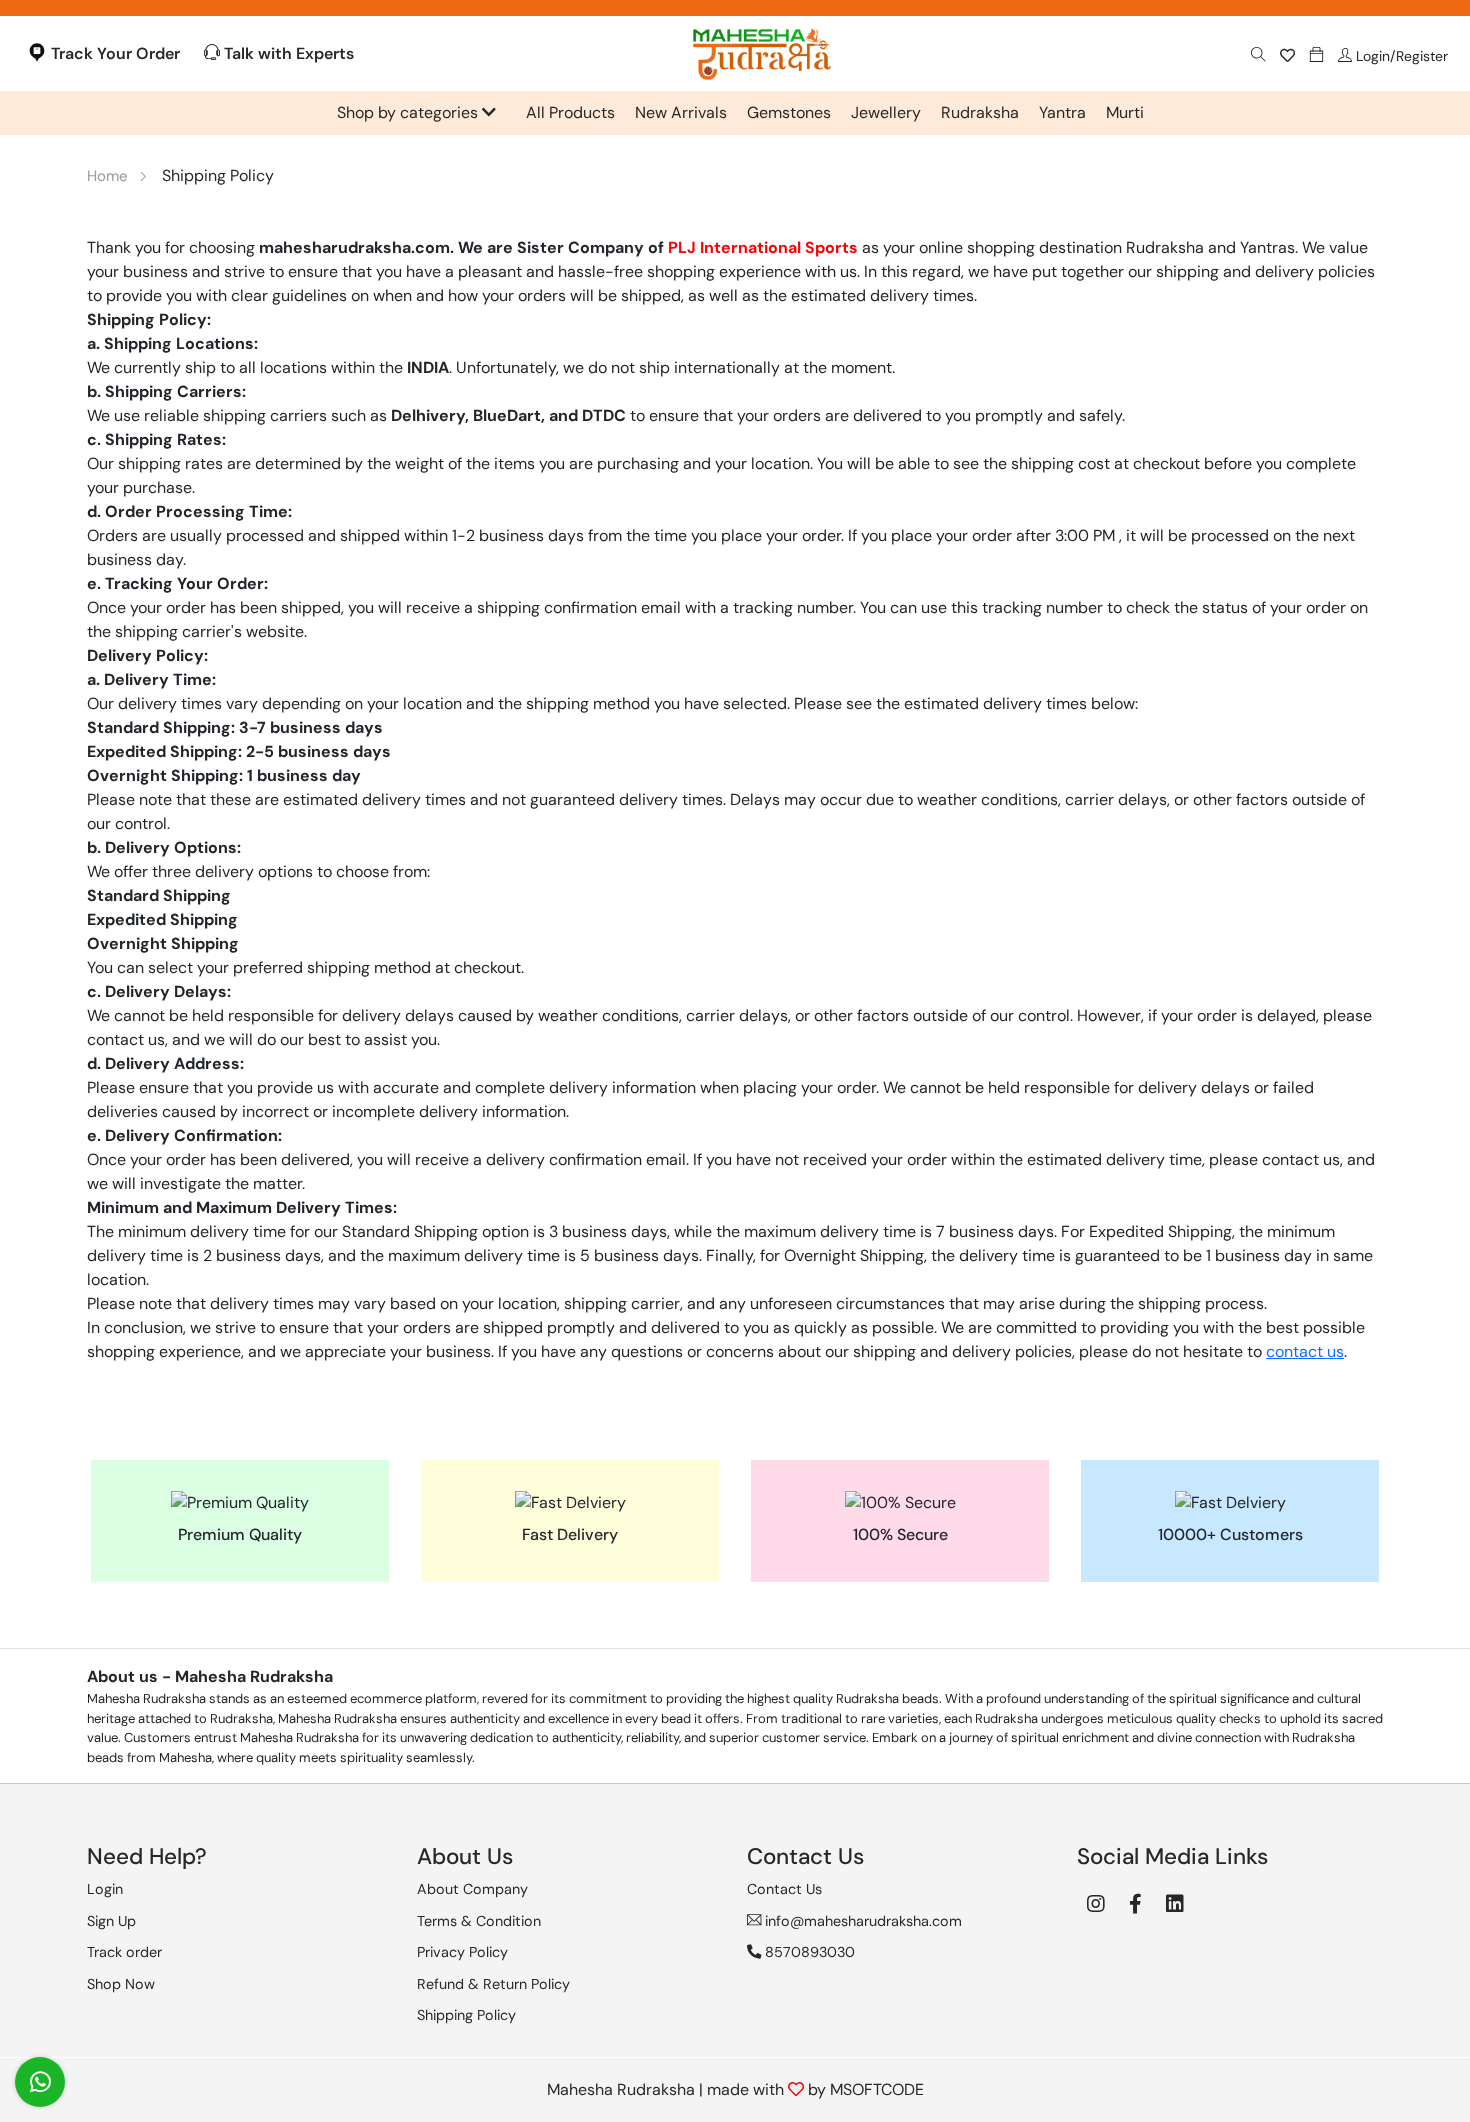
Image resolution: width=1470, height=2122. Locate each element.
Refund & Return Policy (493, 1984)
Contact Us (784, 1889)
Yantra (1062, 112)
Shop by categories (409, 112)
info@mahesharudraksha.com (861, 1921)
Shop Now (121, 1984)
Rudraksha (980, 112)
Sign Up (111, 1921)
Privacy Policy (462, 1952)
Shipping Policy (466, 2015)
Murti (1125, 112)
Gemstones (789, 112)
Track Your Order (113, 53)
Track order (124, 1952)
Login (105, 1889)
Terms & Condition (479, 1921)
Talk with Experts (287, 53)
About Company (472, 1889)
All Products (570, 112)
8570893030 (808, 1952)
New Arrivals (681, 112)
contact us (1305, 1351)
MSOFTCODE (877, 2089)
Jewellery (886, 112)
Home (107, 176)
